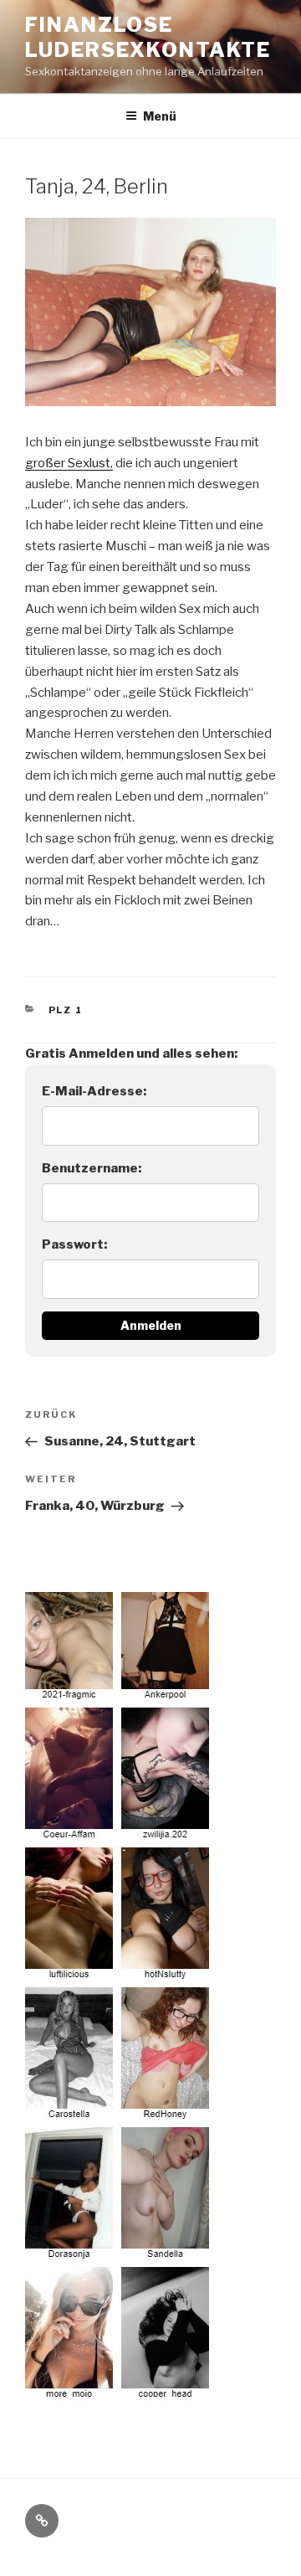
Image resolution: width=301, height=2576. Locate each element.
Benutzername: (92, 1168)
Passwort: (74, 1244)
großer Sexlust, (69, 463)
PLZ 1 (66, 1010)
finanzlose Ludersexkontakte (148, 37)
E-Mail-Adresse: (94, 1091)
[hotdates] (120, 2392)
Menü (160, 116)
